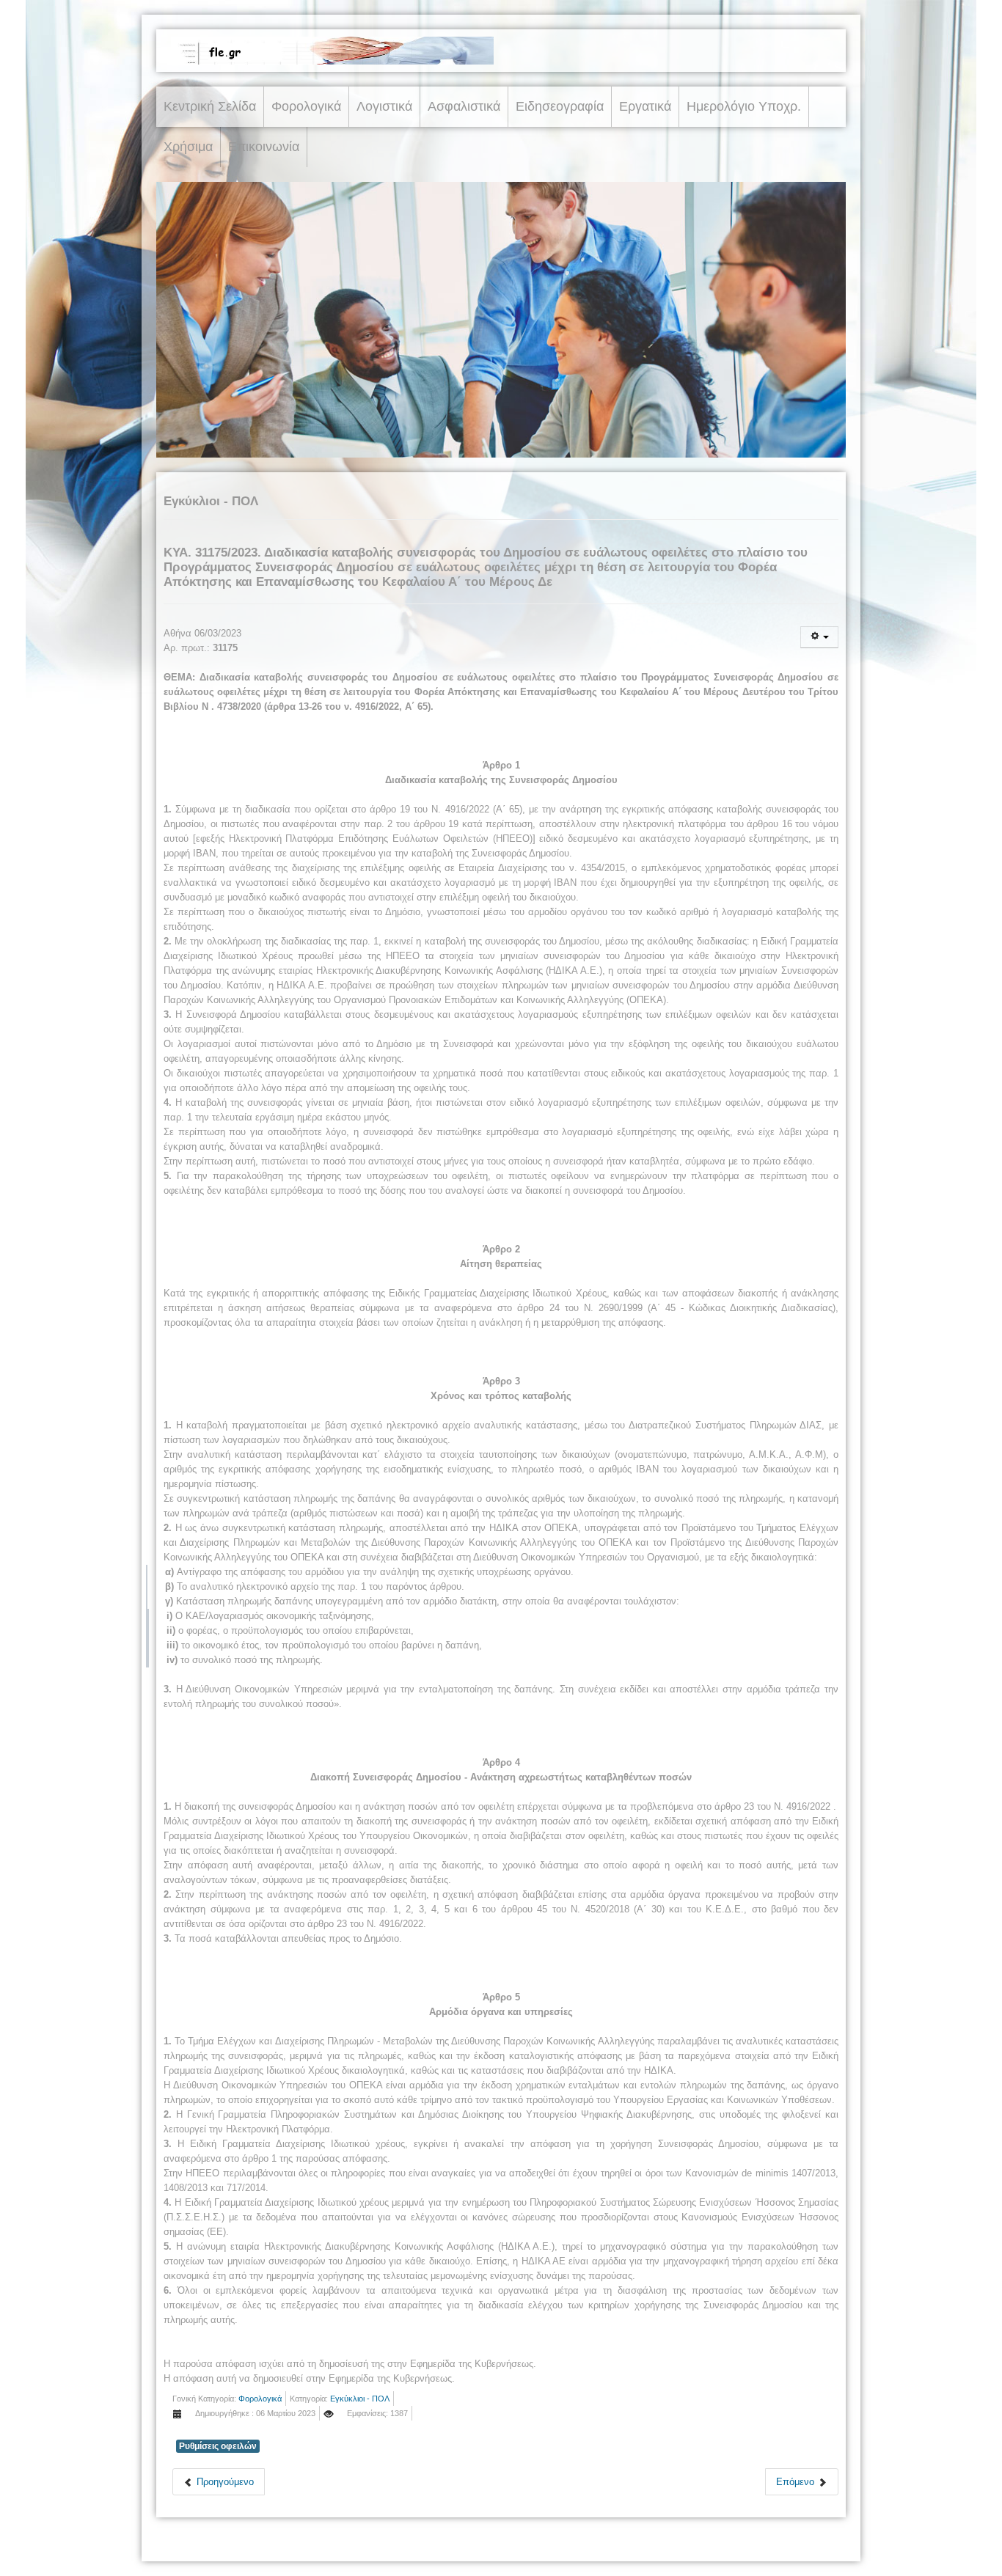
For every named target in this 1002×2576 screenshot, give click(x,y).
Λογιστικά (384, 106)
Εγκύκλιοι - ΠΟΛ (360, 2399)
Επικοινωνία (264, 147)
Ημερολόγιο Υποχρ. (744, 106)
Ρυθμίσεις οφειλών (218, 2446)
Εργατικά (645, 106)
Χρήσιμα (188, 147)
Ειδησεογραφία (560, 106)
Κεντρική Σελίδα (210, 106)
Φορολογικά (306, 106)
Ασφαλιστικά (464, 106)
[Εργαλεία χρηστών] (819, 637)
